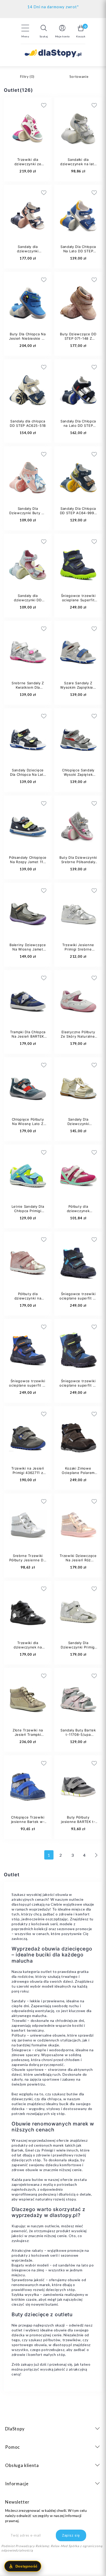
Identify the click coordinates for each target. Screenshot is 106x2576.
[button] (44, 31)
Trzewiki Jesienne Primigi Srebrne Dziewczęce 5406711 (78, 949)
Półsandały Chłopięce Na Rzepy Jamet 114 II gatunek (28, 862)
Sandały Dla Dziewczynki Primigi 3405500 (78, 1647)
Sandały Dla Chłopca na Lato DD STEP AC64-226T (78, 426)
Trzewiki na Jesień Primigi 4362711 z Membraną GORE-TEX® (28, 1475)
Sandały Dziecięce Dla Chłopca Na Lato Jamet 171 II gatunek (28, 774)
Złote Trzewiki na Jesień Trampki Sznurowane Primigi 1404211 (28, 1737)
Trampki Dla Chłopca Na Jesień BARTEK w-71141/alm (28, 1036)
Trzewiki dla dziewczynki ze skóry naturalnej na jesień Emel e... (28, 166)
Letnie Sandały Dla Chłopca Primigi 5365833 (28, 1211)
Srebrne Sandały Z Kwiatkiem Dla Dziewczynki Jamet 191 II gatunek (28, 690)
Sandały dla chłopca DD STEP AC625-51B (28, 423)
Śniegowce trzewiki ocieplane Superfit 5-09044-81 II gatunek (78, 602)
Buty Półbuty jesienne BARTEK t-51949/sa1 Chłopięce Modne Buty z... (78, 1824)
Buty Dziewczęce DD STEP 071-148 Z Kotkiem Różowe (78, 338)
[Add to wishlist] (73, 105)
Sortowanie (79, 77)
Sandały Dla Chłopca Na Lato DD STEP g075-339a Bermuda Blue (78, 253)
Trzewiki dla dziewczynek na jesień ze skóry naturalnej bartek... (28, 1649)
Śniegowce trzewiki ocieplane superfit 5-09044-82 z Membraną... (28, 1387)
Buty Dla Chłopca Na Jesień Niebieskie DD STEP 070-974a (28, 338)
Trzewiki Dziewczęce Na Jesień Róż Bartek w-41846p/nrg (78, 1562)
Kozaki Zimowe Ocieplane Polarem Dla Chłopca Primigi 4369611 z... (78, 1475)
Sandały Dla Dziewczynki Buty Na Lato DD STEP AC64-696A (28, 515)
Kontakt (53, 6)
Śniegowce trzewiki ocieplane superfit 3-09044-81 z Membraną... (78, 1387)
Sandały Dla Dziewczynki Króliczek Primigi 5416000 (78, 1126)
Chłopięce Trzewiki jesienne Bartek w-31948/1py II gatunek (28, 1822)
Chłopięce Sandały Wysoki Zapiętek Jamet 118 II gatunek (78, 774)
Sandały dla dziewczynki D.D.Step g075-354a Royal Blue (28, 253)
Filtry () (27, 77)
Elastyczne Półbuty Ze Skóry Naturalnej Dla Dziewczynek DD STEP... (78, 1039)
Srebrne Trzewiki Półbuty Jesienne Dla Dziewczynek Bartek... (28, 1562)
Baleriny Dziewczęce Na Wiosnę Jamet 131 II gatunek (28, 949)
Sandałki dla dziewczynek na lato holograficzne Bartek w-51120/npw (78, 166)
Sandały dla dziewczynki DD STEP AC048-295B (28, 600)
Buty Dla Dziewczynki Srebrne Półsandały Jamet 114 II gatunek (78, 862)
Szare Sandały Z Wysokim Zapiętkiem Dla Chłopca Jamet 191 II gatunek (78, 690)
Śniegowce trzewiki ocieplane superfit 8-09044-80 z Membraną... (78, 1300)
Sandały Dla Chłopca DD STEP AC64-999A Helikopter (78, 513)
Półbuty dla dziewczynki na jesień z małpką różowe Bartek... (28, 1300)
